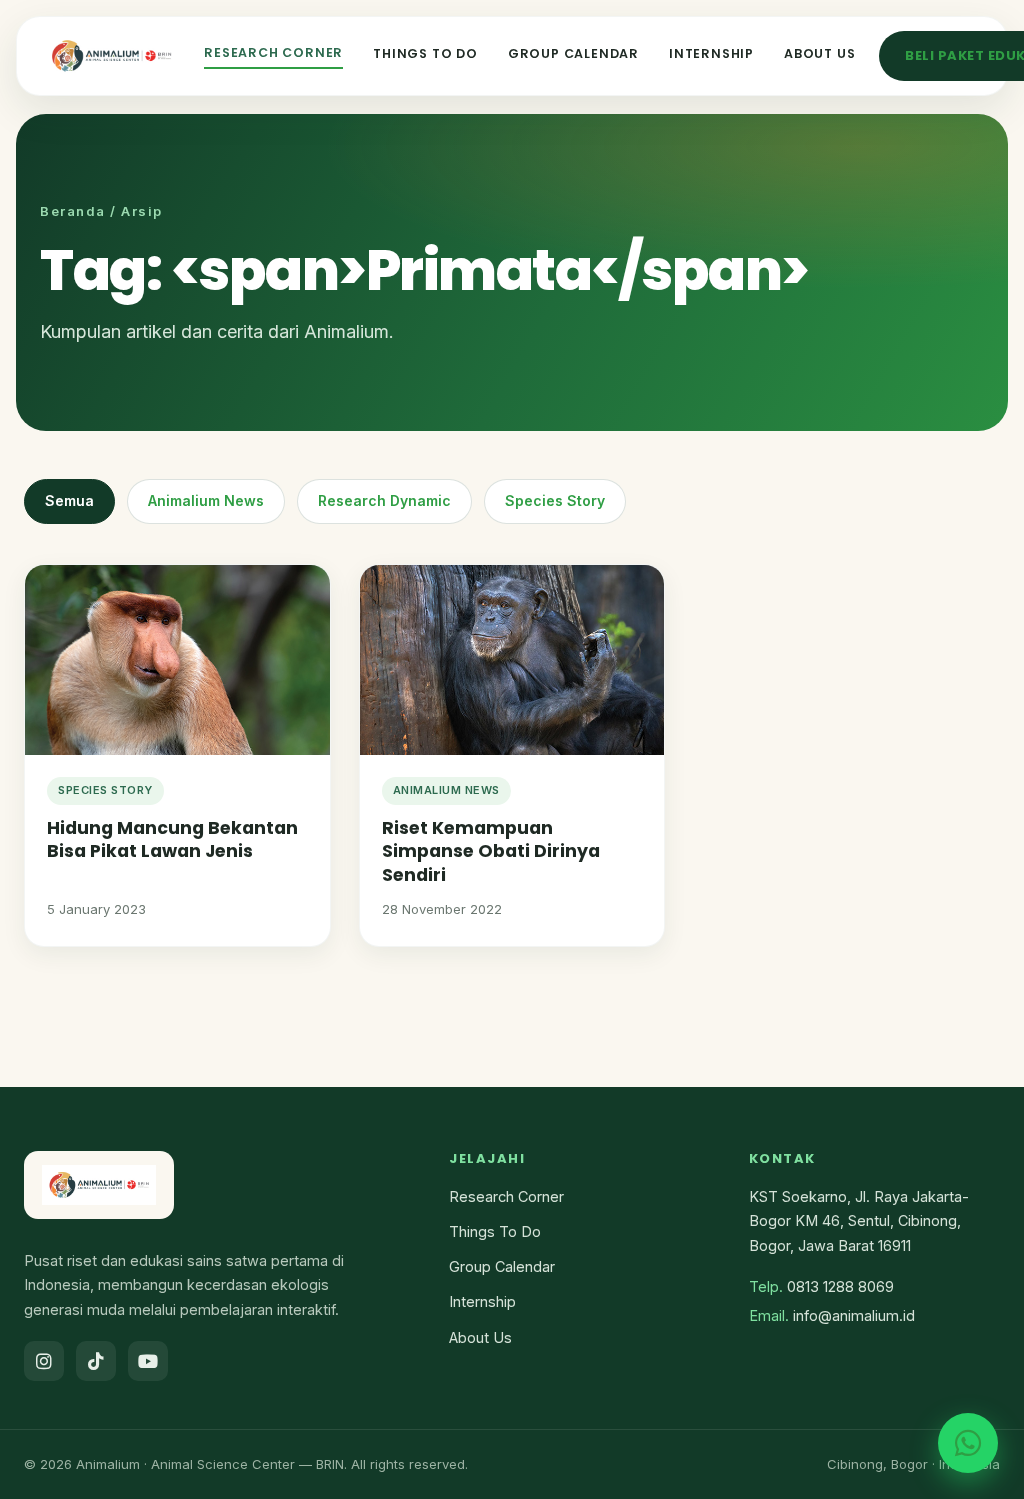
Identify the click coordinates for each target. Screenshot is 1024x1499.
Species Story (555, 500)
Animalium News (206, 500)
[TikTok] (96, 1361)
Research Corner (273, 52)
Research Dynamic (384, 500)
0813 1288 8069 (840, 1286)
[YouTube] (148, 1361)
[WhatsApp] (968, 1443)
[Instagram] (44, 1361)
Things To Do (425, 53)
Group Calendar (573, 53)
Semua (69, 500)
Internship (711, 53)
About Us (819, 53)
